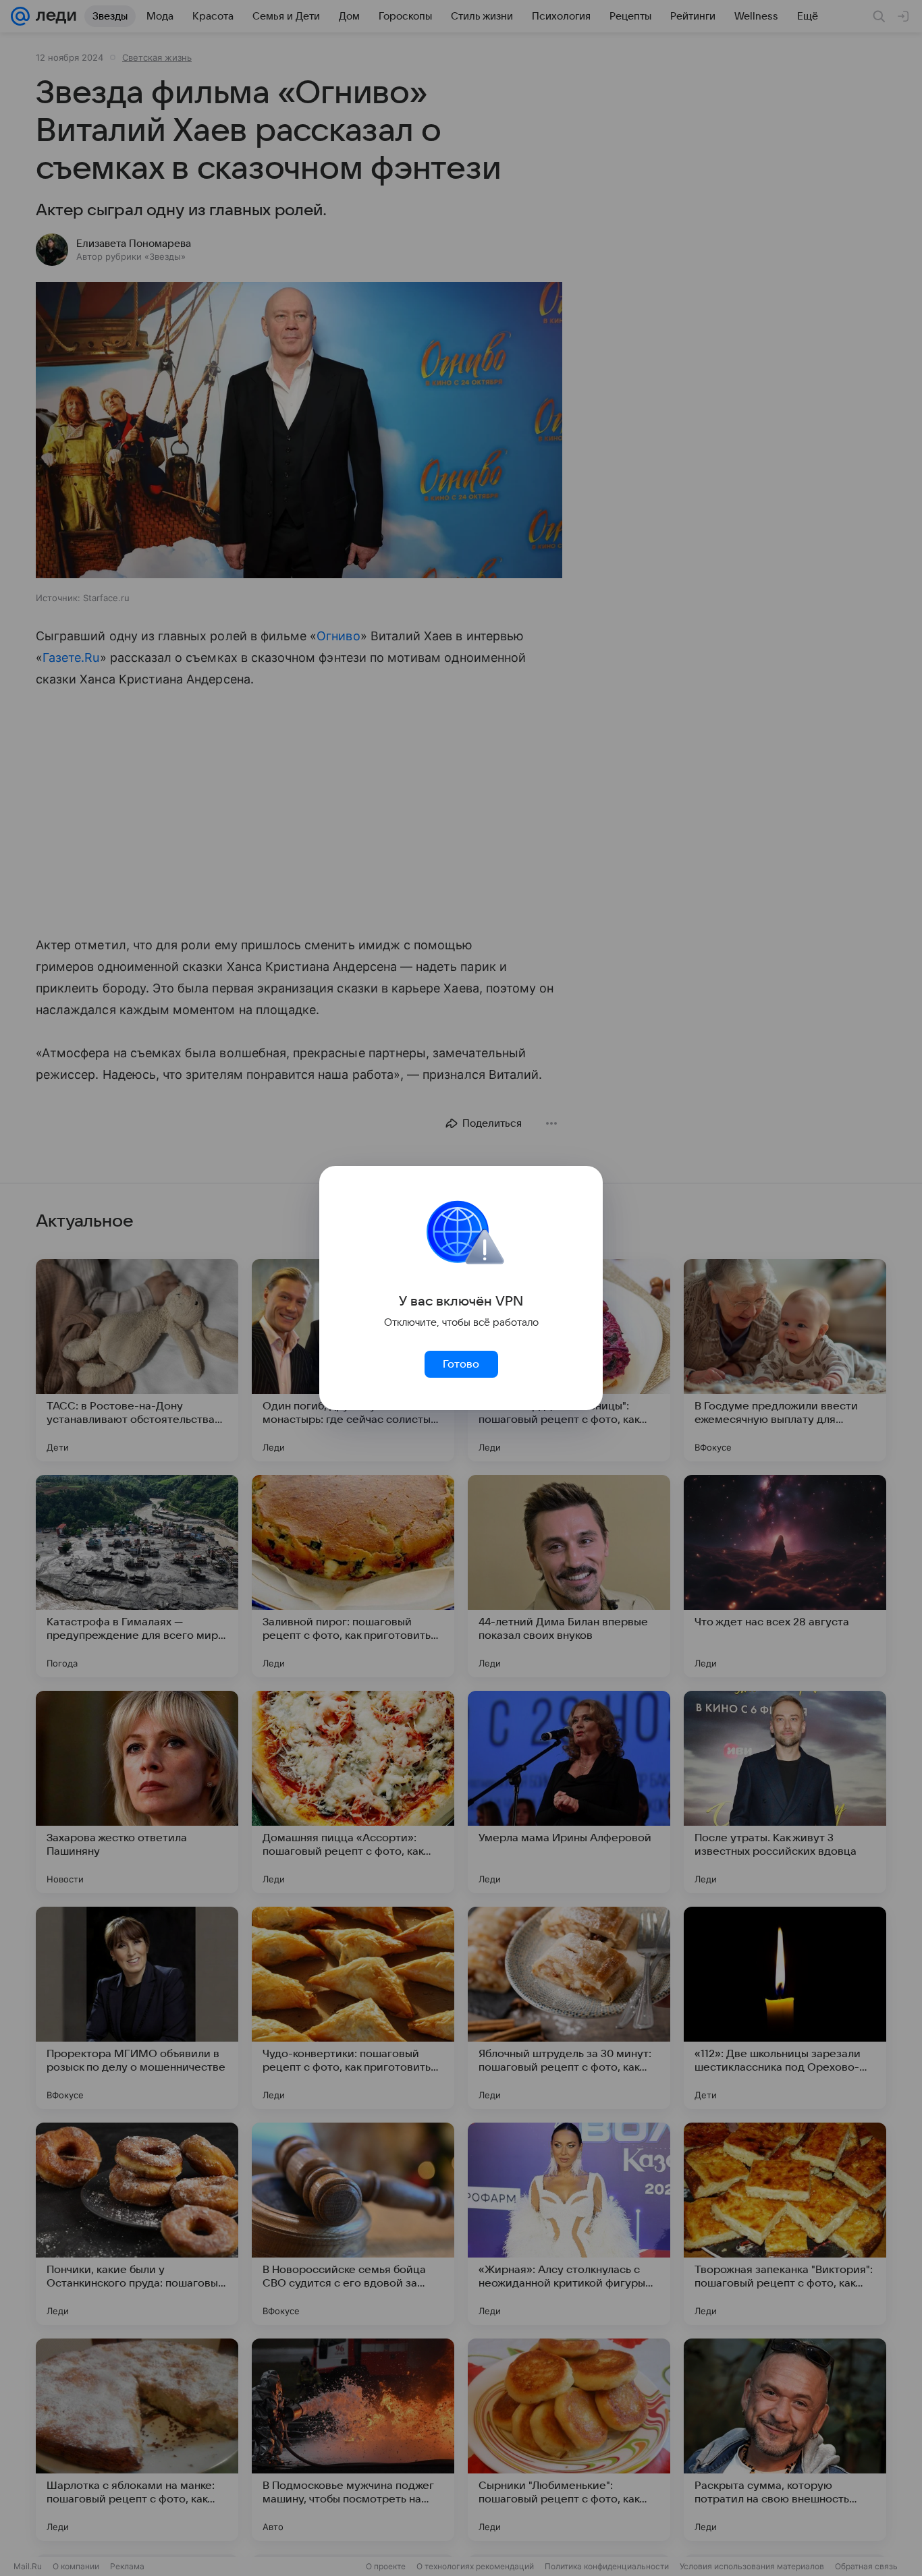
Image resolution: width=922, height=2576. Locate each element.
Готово (461, 1364)
